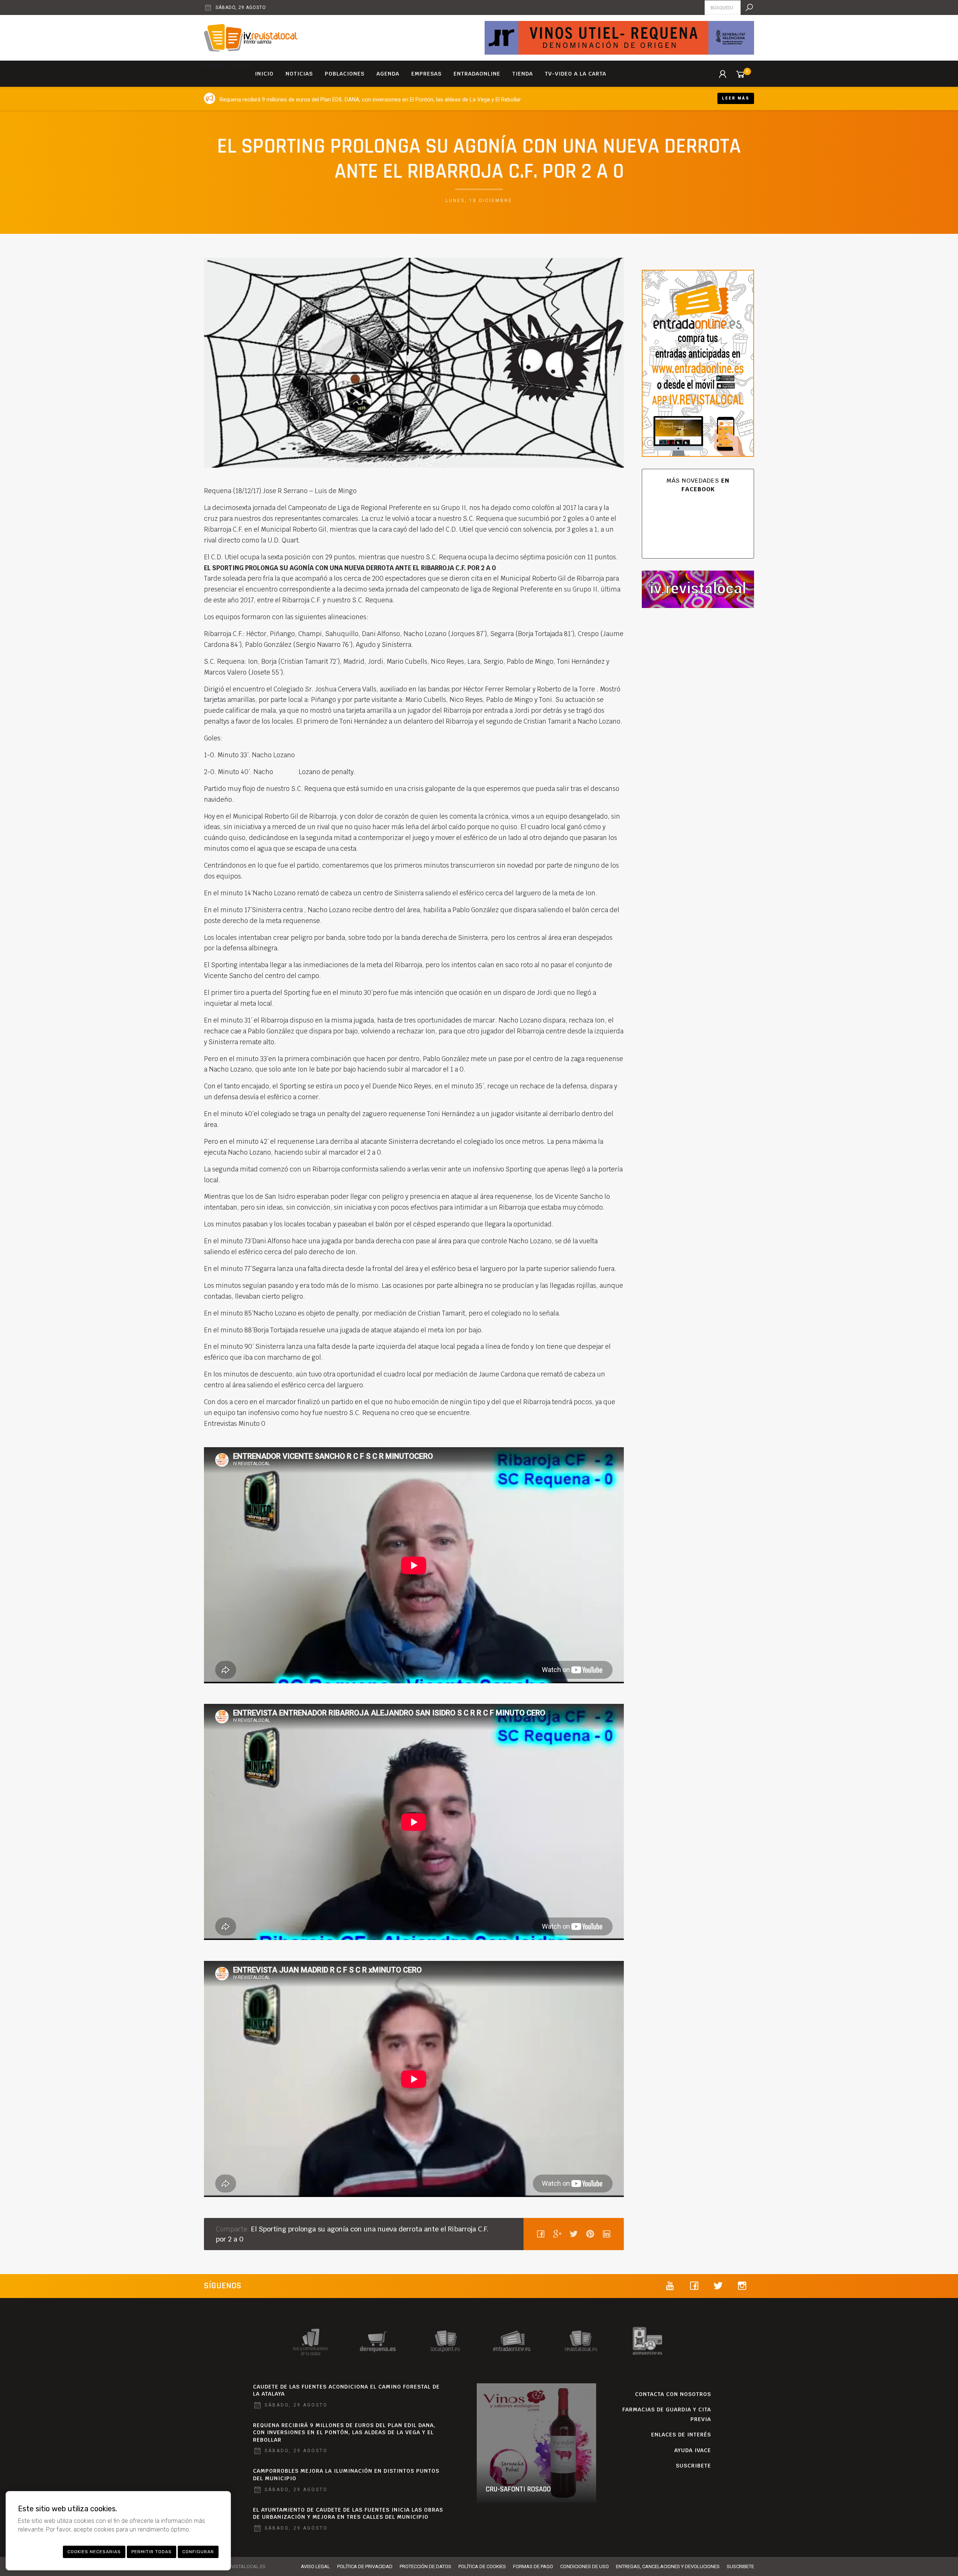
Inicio (264, 74)
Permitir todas (152, 2552)
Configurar (198, 2552)
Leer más (736, 98)
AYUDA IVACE (693, 2450)
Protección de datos (425, 2566)
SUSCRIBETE (693, 2466)
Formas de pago (533, 2566)
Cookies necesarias (94, 2552)
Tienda (523, 74)
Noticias (299, 74)
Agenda (388, 74)
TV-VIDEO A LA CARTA (576, 74)
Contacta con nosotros (673, 2394)
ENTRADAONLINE (477, 74)
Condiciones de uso (585, 2566)
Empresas (426, 74)
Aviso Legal (315, 2566)
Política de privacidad (365, 2566)
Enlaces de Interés (681, 2435)
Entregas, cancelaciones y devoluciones (668, 2566)
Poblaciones (345, 74)
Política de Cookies (482, 2566)
